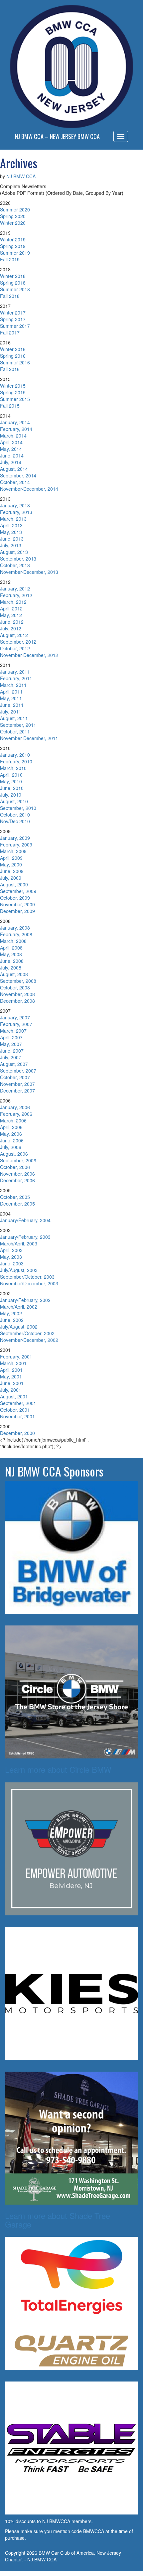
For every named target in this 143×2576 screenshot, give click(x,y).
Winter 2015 (13, 386)
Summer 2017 (15, 326)
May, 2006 (11, 1134)
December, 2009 (17, 911)
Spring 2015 (13, 392)
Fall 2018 (10, 296)
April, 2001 (11, 1370)
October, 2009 (15, 898)
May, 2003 (11, 1257)
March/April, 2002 (19, 1307)
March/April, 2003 (19, 1243)
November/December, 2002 (29, 1340)
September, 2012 (18, 642)
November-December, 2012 (29, 655)
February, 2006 (16, 1114)
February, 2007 (16, 1024)
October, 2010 (15, 815)
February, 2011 (16, 678)
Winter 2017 (13, 313)
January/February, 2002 (25, 1300)
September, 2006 (18, 1160)
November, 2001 (17, 1416)
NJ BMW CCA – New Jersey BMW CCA (57, 136)
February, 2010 (16, 761)
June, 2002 (12, 1320)
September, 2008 (18, 981)
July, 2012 (11, 628)
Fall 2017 (10, 332)
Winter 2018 (13, 276)
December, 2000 (17, 1433)
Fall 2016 (10, 369)
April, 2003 (11, 1250)
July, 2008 (11, 967)
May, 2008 (11, 954)
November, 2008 (17, 994)
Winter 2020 (13, 223)
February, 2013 (16, 512)
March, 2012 (13, 602)
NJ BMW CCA (21, 176)
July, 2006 (11, 1147)
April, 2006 (11, 1127)
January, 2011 (15, 672)
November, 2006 (17, 1174)
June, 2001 (12, 1383)
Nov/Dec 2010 (15, 821)
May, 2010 (11, 781)
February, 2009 (16, 844)
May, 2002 (11, 1313)
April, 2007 (11, 1037)
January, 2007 (15, 1017)
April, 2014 (11, 442)
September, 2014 (18, 475)
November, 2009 (17, 904)
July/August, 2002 (19, 1327)
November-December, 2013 (29, 572)
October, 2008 (15, 987)
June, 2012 (12, 622)
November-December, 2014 (29, 489)
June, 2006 (12, 1140)
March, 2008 (13, 941)
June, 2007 (12, 1051)
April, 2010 (11, 775)
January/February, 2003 (25, 1237)
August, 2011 (14, 718)
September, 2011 (18, 725)
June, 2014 (12, 455)
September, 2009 (18, 891)
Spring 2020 (13, 216)
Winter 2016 (13, 349)
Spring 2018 (13, 283)
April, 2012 (11, 608)
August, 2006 (14, 1154)
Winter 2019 (13, 239)
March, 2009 (13, 851)
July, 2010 (11, 795)
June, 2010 (12, 788)
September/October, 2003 (27, 1277)
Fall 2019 (10, 259)
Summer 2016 (15, 362)
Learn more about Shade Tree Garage (58, 2220)
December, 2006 (17, 1180)
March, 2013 (13, 519)
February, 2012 (16, 595)
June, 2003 (12, 1263)
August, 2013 (14, 552)
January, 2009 (15, 838)
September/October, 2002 (27, 1333)
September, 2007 (18, 1071)
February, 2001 (16, 1356)
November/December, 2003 (29, 1283)
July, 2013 (11, 545)
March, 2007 (13, 1031)
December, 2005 (17, 1204)
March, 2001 (13, 1363)
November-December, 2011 (29, 738)
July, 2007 (11, 1057)
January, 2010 (15, 755)
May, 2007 (11, 1044)
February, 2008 (16, 934)
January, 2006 (15, 1107)
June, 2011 (12, 705)
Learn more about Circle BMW (58, 1769)
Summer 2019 (15, 253)
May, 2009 (11, 864)
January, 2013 (15, 505)
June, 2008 (12, 961)
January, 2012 (15, 588)
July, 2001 (11, 1390)
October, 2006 (15, 1167)
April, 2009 (11, 858)
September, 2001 (18, 1403)
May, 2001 (11, 1376)
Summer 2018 (15, 289)
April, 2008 (11, 948)
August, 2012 (14, 635)
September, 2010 (18, 808)
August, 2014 (14, 469)
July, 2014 (11, 462)
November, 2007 (17, 1084)
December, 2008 (17, 1001)
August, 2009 (14, 884)
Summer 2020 (15, 209)
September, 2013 (18, 559)
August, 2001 (14, 1396)
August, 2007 (14, 1064)
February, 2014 (16, 429)
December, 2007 (17, 1091)
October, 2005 (15, 1197)
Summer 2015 (15, 399)
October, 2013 (15, 565)
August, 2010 (14, 801)
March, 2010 (13, 768)
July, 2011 (11, 711)
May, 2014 (11, 449)
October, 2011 (15, 731)
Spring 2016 (13, 356)
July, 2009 (11, 878)
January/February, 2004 (25, 1220)
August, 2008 (14, 974)
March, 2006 (13, 1120)
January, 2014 (15, 422)
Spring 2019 (13, 246)
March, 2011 (13, 685)
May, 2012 (11, 615)
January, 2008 (15, 928)
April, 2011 (11, 692)
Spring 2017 (13, 319)
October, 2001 (15, 1410)
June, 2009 (12, 871)
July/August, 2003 (19, 1270)
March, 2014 (13, 436)
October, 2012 (15, 648)
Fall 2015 (10, 406)
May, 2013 (11, 532)
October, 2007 (15, 1077)
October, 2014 (15, 482)
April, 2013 (11, 525)
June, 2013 (12, 539)
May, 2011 (11, 698)
